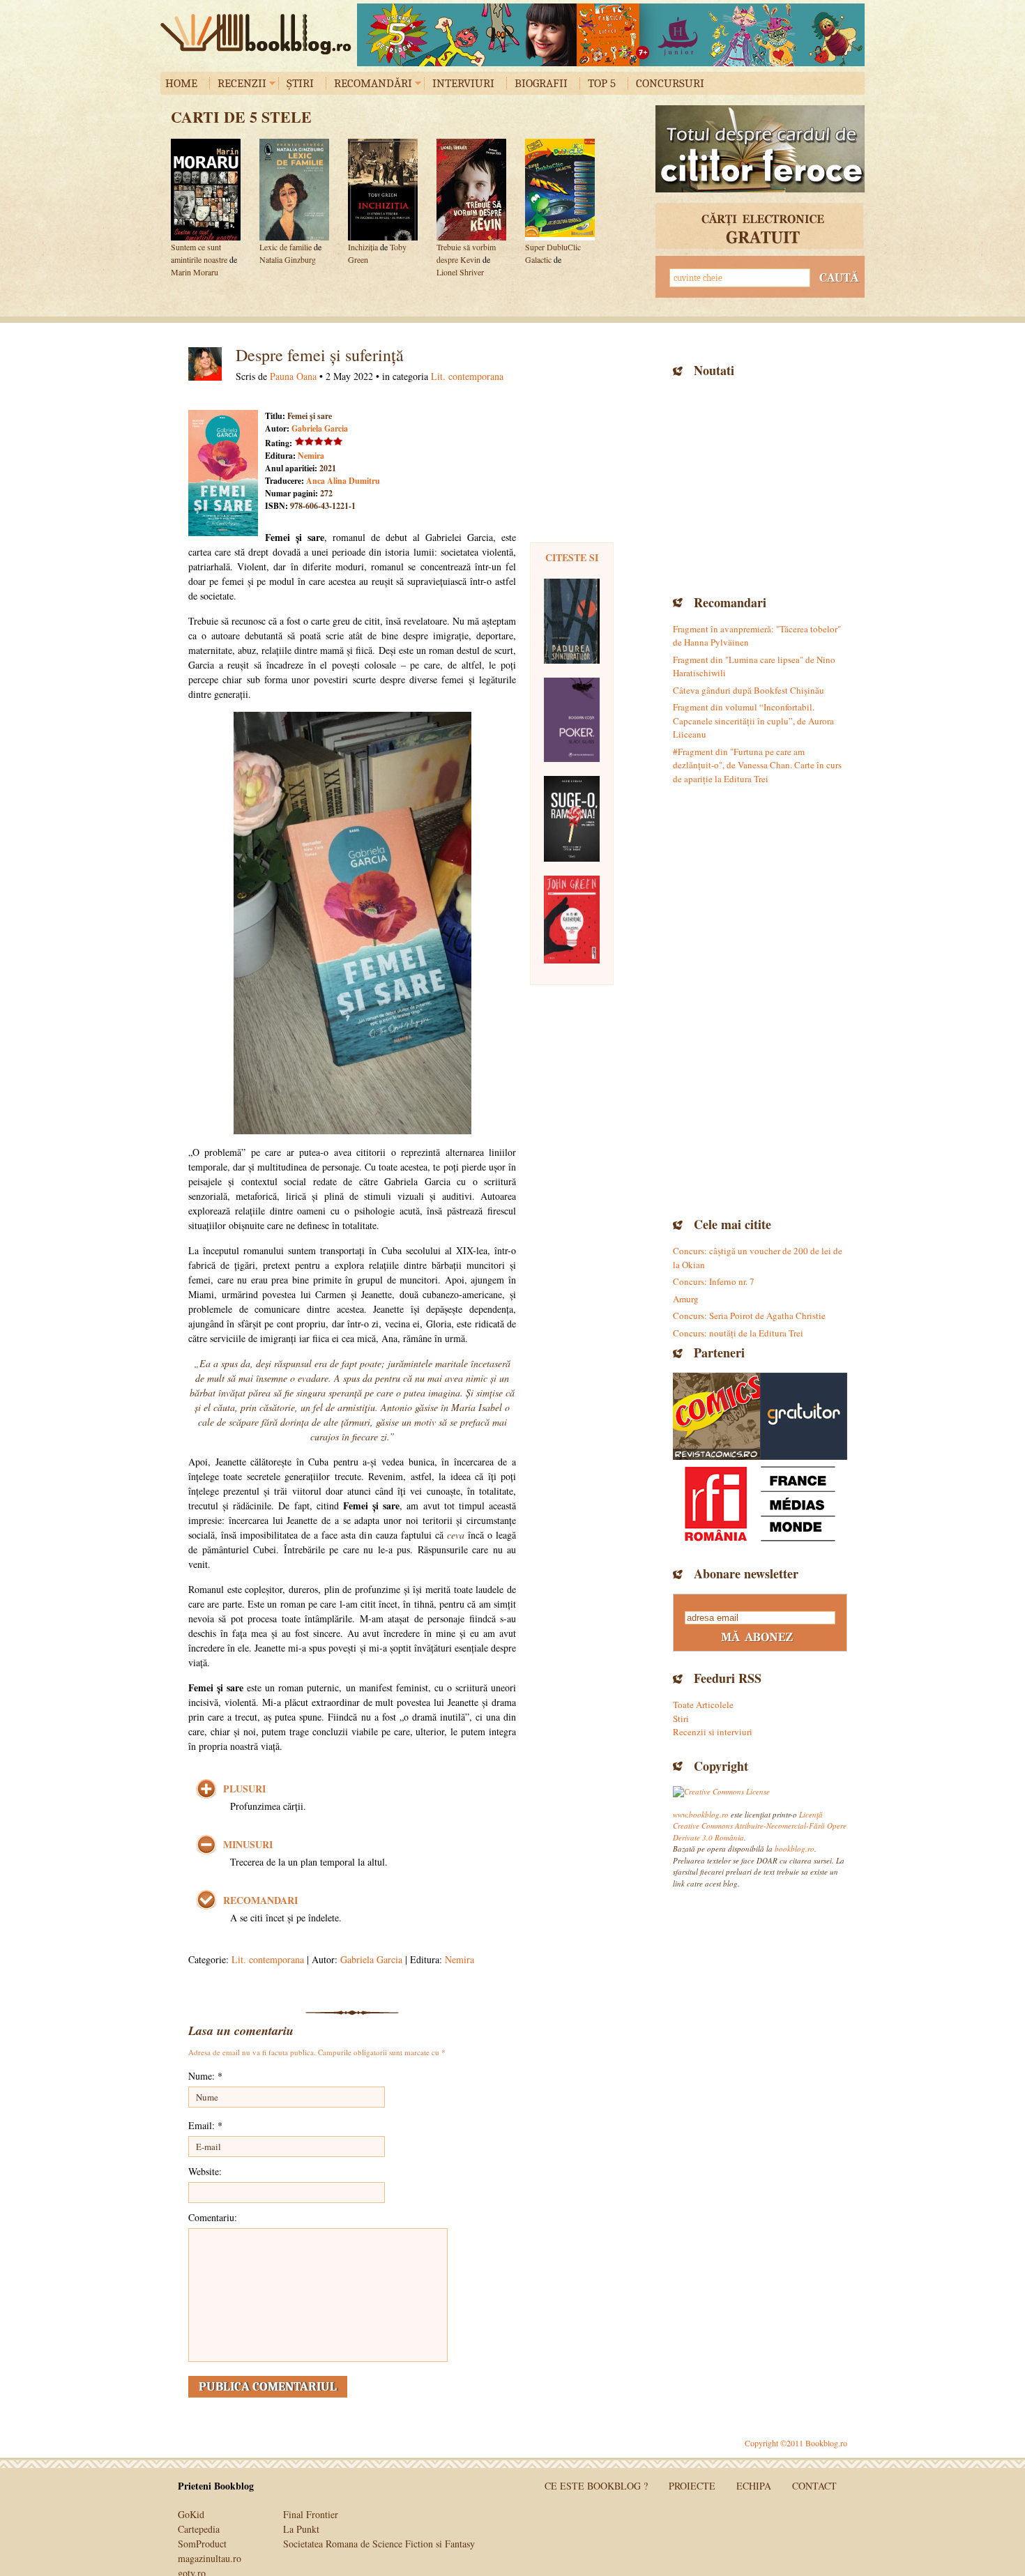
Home (181, 83)
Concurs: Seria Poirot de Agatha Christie (749, 1316)
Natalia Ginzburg (288, 259)
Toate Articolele (703, 1705)
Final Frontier (311, 2514)
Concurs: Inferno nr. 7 (714, 1281)
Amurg (686, 1299)
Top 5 (602, 83)
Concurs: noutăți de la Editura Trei (738, 1333)
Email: (205, 2125)
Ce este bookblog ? (596, 2486)
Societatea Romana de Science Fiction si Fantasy (379, 2544)
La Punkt (301, 2529)
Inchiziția (363, 247)
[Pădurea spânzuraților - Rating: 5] (572, 621)
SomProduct (202, 2544)
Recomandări (373, 83)
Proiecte (692, 2486)
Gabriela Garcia (320, 428)
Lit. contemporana (467, 376)
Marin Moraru (195, 272)
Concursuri (670, 83)
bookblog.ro (259, 34)
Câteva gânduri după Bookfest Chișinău (749, 690)
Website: (205, 2171)
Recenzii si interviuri (713, 1732)
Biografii (541, 83)
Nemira (311, 456)
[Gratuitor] (804, 1416)
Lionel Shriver (460, 272)
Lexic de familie (286, 247)
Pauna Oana (293, 376)
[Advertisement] (760, 485)
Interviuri (463, 83)
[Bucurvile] (611, 35)
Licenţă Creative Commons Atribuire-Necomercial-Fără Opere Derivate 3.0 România (760, 1826)
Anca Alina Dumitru (343, 481)
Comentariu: (213, 2217)
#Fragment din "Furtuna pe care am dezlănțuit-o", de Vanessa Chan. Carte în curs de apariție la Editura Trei (757, 765)
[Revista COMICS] (716, 1416)
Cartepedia (199, 2529)
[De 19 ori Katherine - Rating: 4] (572, 919)
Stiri (681, 1718)
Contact (814, 2486)
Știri (300, 83)
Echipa (754, 2486)
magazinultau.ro (210, 2558)
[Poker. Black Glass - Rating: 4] (572, 720)
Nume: (205, 2076)
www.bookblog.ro (701, 1814)
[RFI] (760, 1503)
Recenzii (242, 83)
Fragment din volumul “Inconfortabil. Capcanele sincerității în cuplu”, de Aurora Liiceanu (753, 721)
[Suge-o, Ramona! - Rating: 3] (572, 819)
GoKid (191, 2514)
